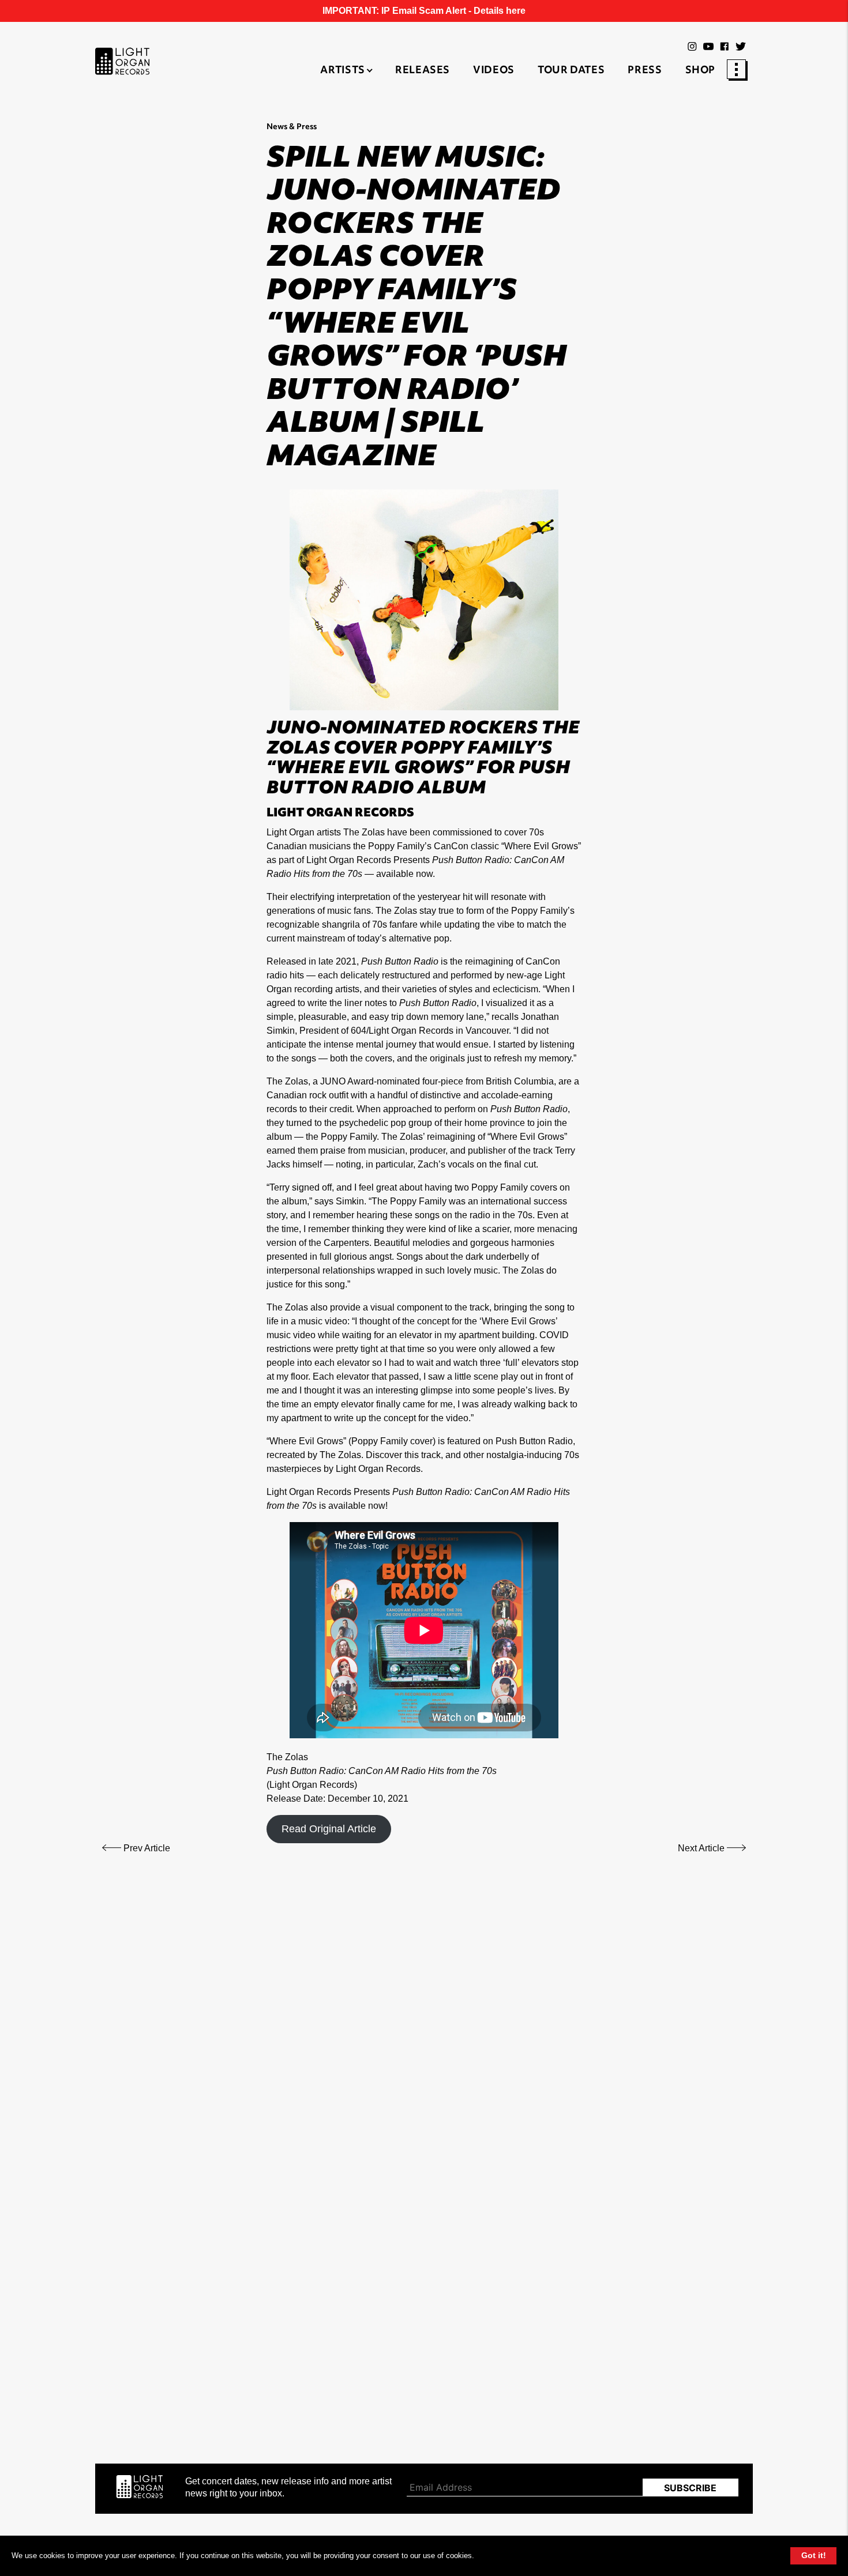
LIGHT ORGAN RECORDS (340, 814)
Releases (423, 71)
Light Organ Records (312, 1785)
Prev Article (146, 1848)
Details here (500, 11)
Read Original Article (329, 1829)
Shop (701, 71)
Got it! (814, 2555)
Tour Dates (571, 71)
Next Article (702, 1848)
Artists (342, 71)
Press (645, 71)
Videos (494, 71)
